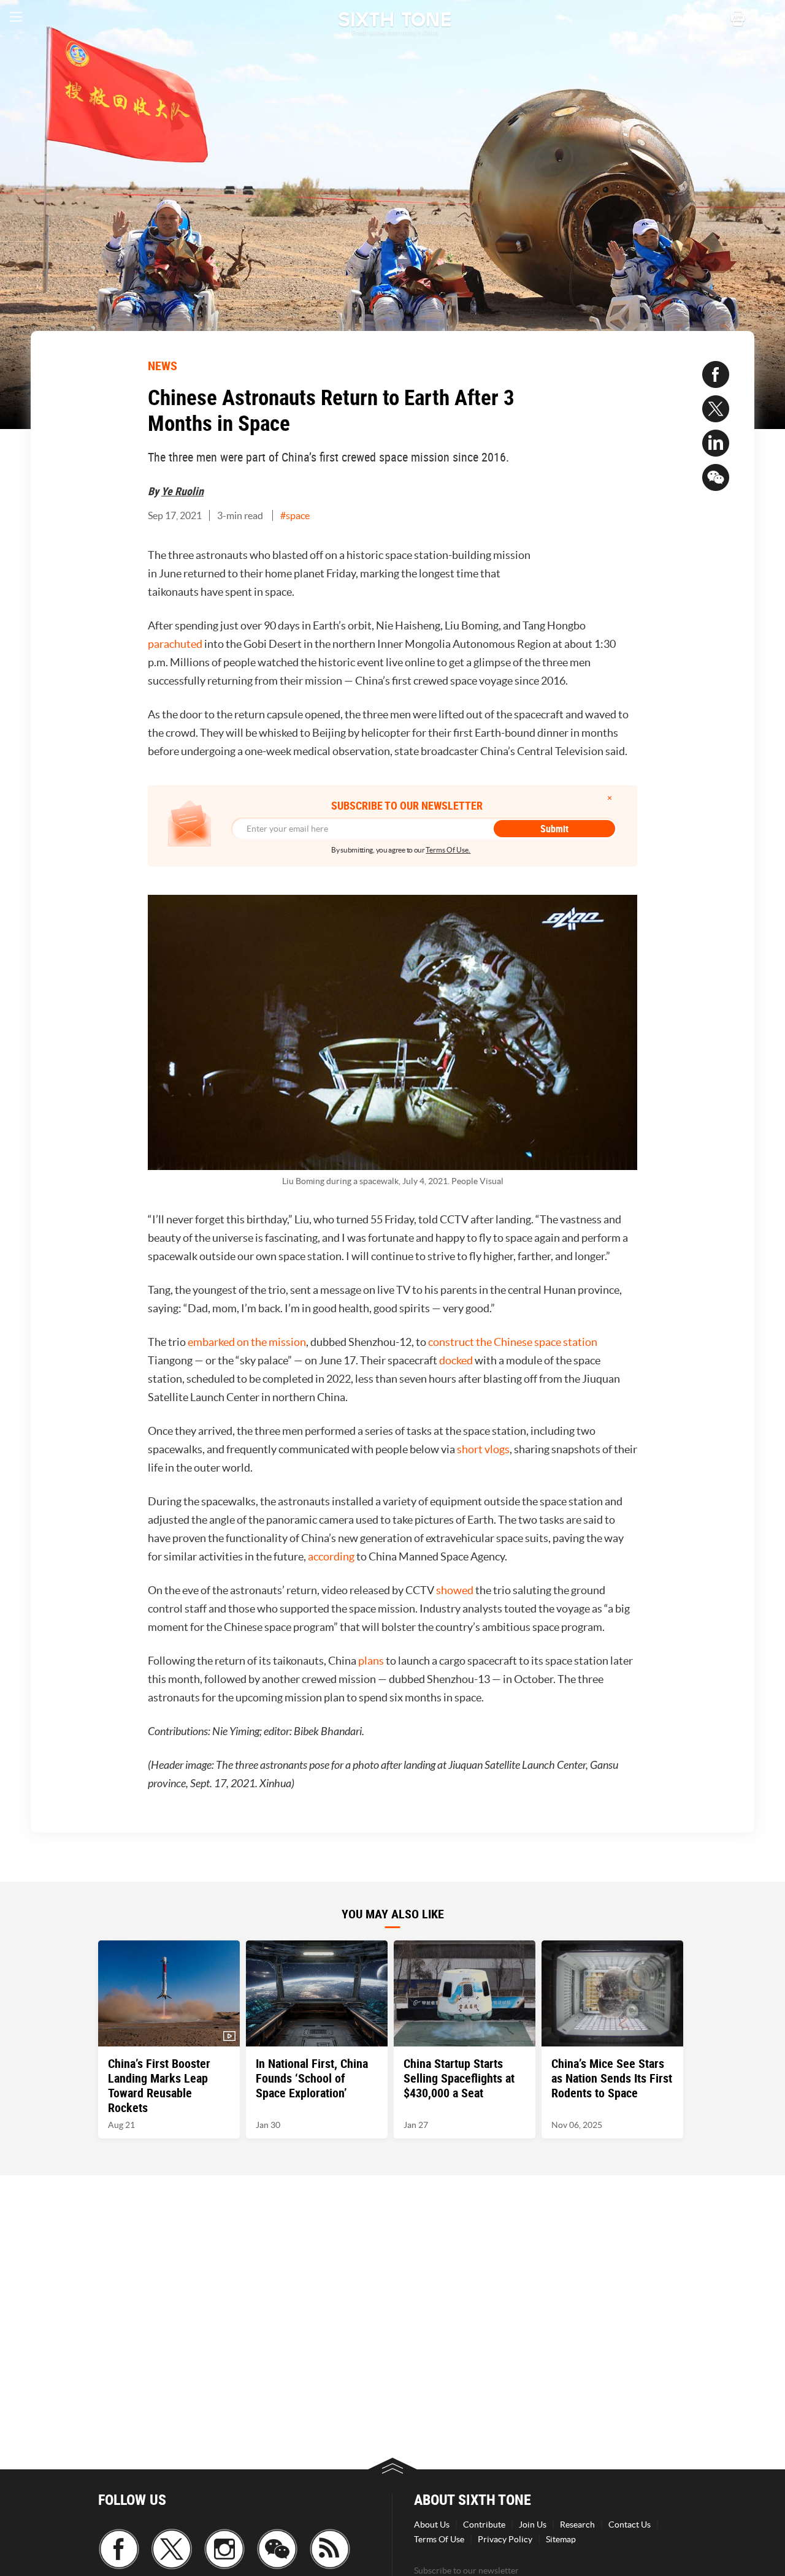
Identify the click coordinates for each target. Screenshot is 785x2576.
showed (455, 1590)
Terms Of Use (439, 2539)
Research (577, 2525)
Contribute (484, 2525)
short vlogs (483, 1449)
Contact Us (630, 2525)
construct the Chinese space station (513, 1342)
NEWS (163, 366)
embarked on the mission (247, 1342)
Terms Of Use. (448, 850)
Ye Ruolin (182, 491)
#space (295, 515)
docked (456, 1360)
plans (371, 1661)
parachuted (175, 644)
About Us (432, 2525)
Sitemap (561, 2539)
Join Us (533, 2525)
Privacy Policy (505, 2539)
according (331, 1556)
